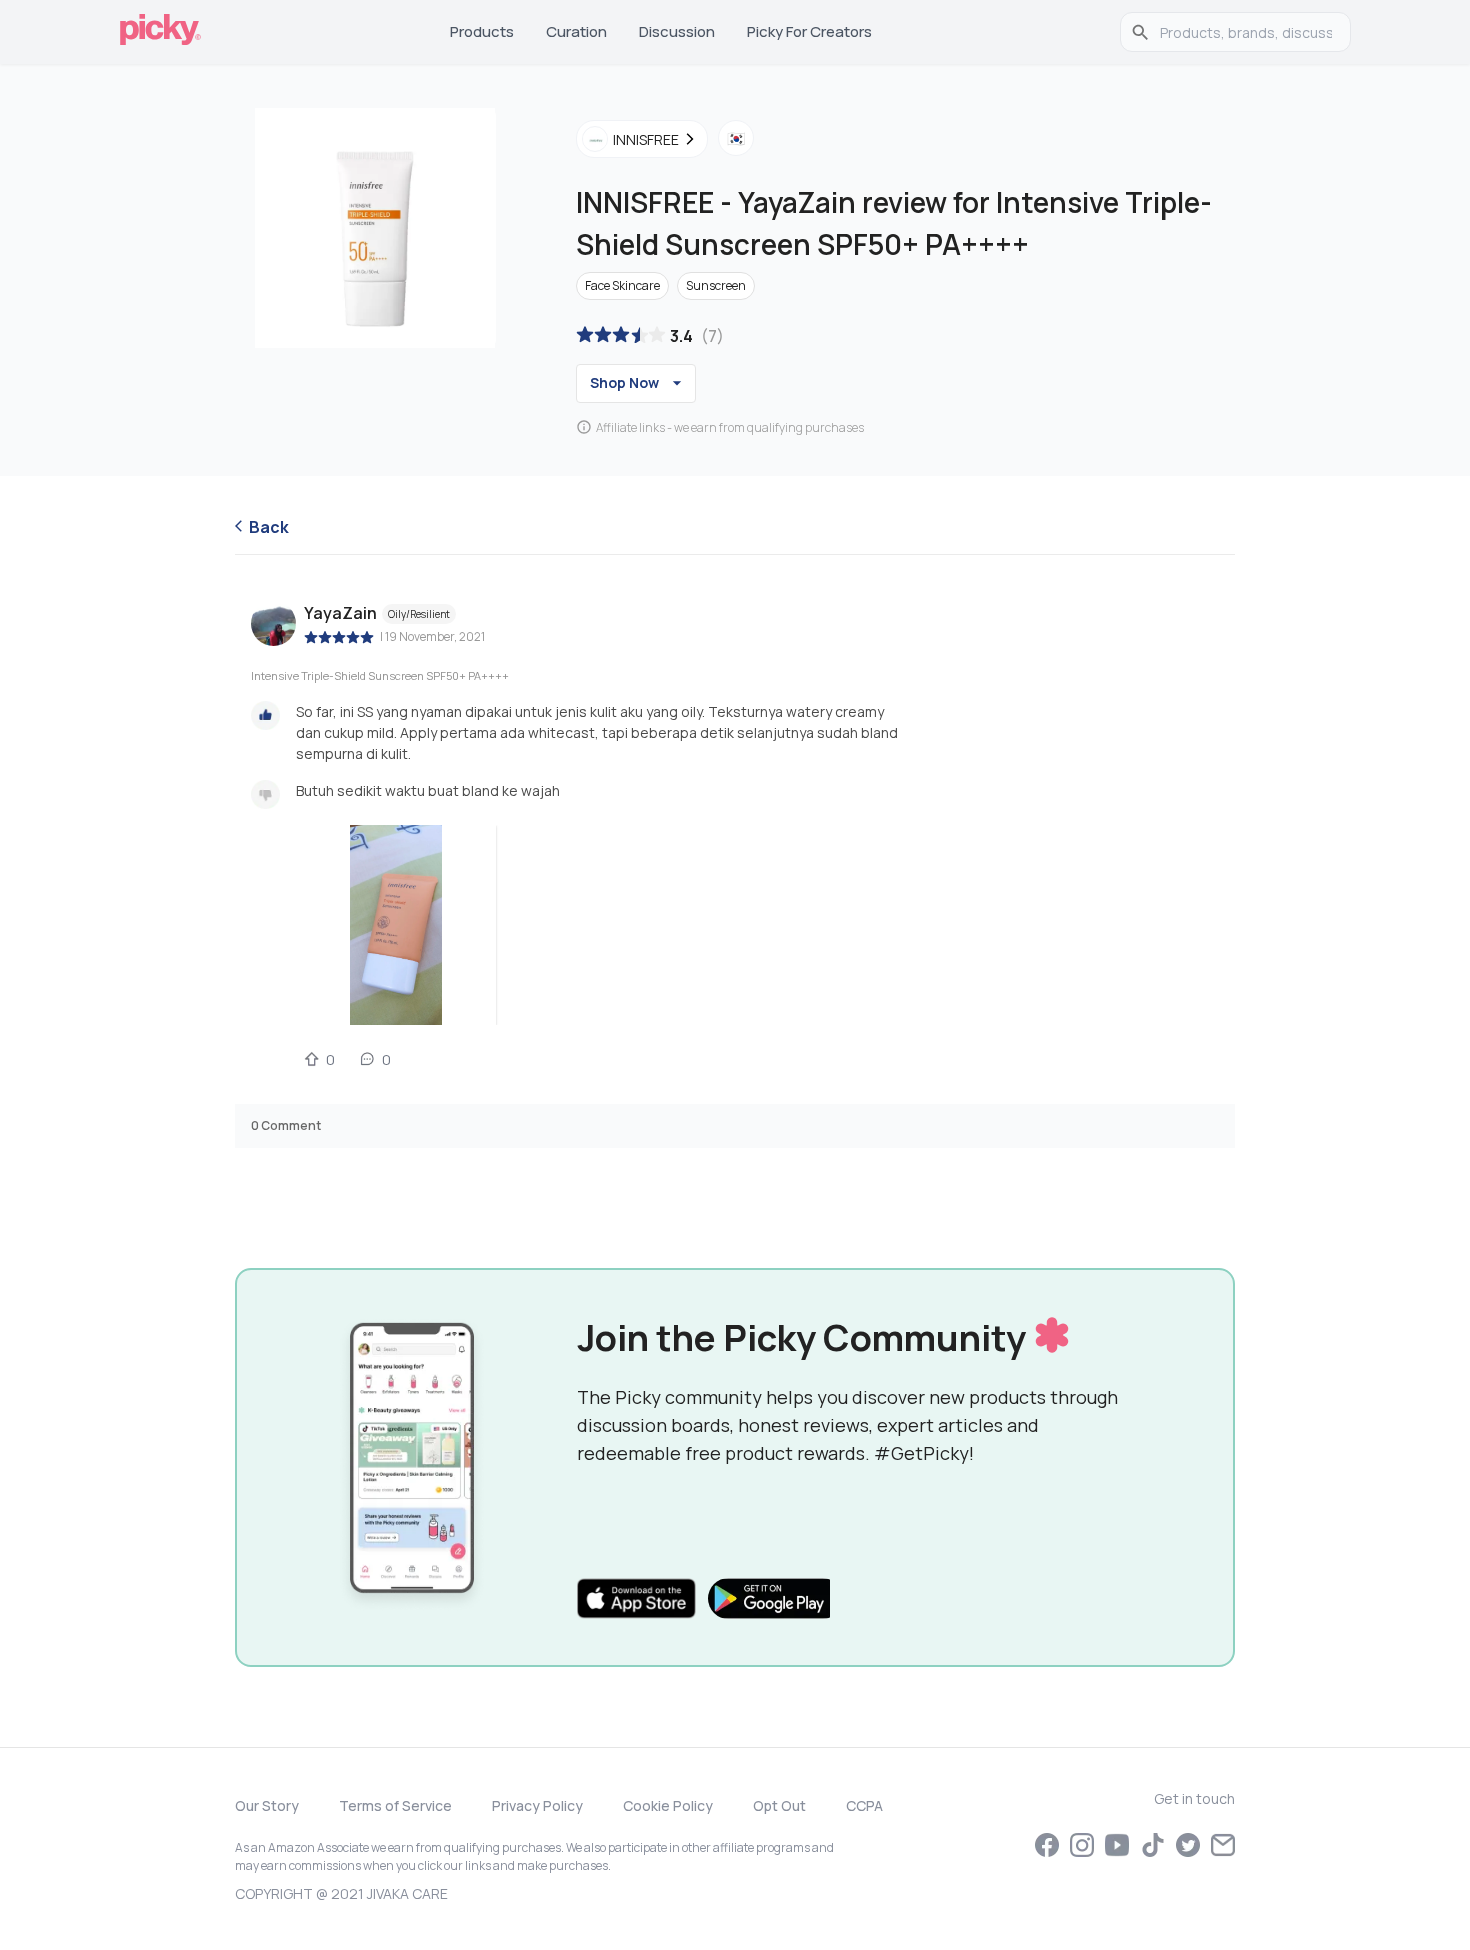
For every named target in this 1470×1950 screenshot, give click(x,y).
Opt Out (779, 1805)
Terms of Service (395, 1805)
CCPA (864, 1805)
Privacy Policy (537, 1805)
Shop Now (624, 382)
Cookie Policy (668, 1805)
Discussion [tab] (677, 31)
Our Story (267, 1805)
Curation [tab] (576, 31)
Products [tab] (482, 31)
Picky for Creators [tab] (809, 31)
